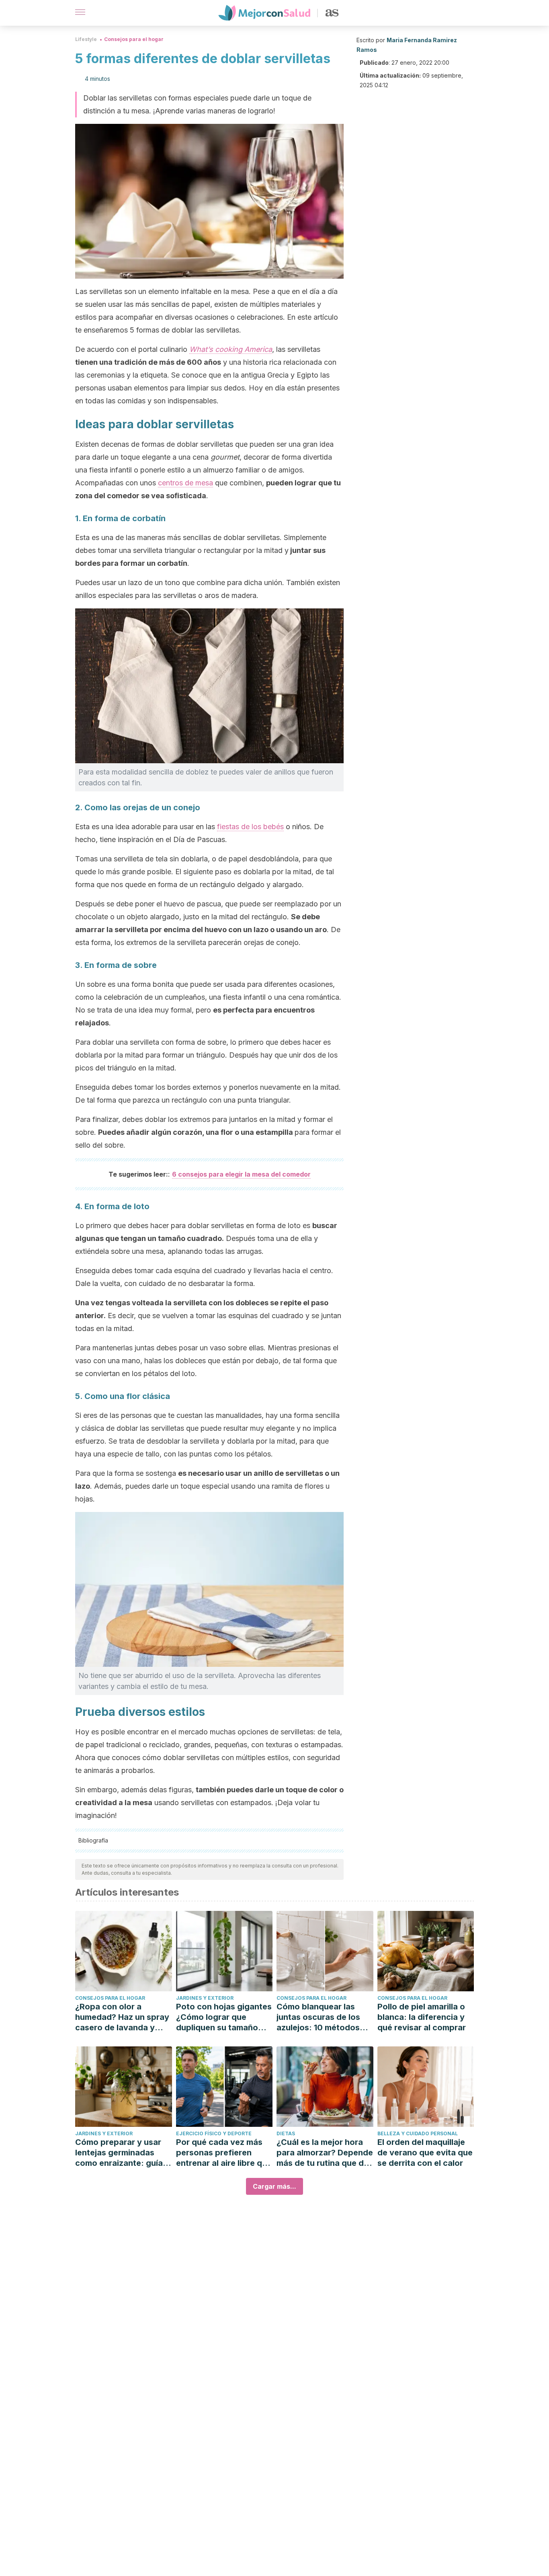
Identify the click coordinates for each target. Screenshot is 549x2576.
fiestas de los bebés (250, 827)
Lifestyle (86, 39)
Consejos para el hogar (134, 39)
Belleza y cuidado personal (418, 2133)
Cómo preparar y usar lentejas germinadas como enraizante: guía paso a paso (119, 2153)
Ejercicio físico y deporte (214, 2133)
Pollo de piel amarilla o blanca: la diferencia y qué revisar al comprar (422, 2017)
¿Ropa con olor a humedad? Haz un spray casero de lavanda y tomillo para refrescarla (122, 2017)
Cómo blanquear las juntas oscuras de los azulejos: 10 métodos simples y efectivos (318, 2017)
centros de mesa (185, 483)
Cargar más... (274, 2186)
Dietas (286, 2133)
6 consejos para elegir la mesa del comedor (241, 1174)
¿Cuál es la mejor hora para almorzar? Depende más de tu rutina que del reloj (325, 2153)
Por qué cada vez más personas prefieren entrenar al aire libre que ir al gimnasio (224, 2153)
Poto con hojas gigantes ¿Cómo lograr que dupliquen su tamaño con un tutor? (224, 2017)
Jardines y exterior (205, 1998)
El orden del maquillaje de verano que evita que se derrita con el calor (425, 2153)
